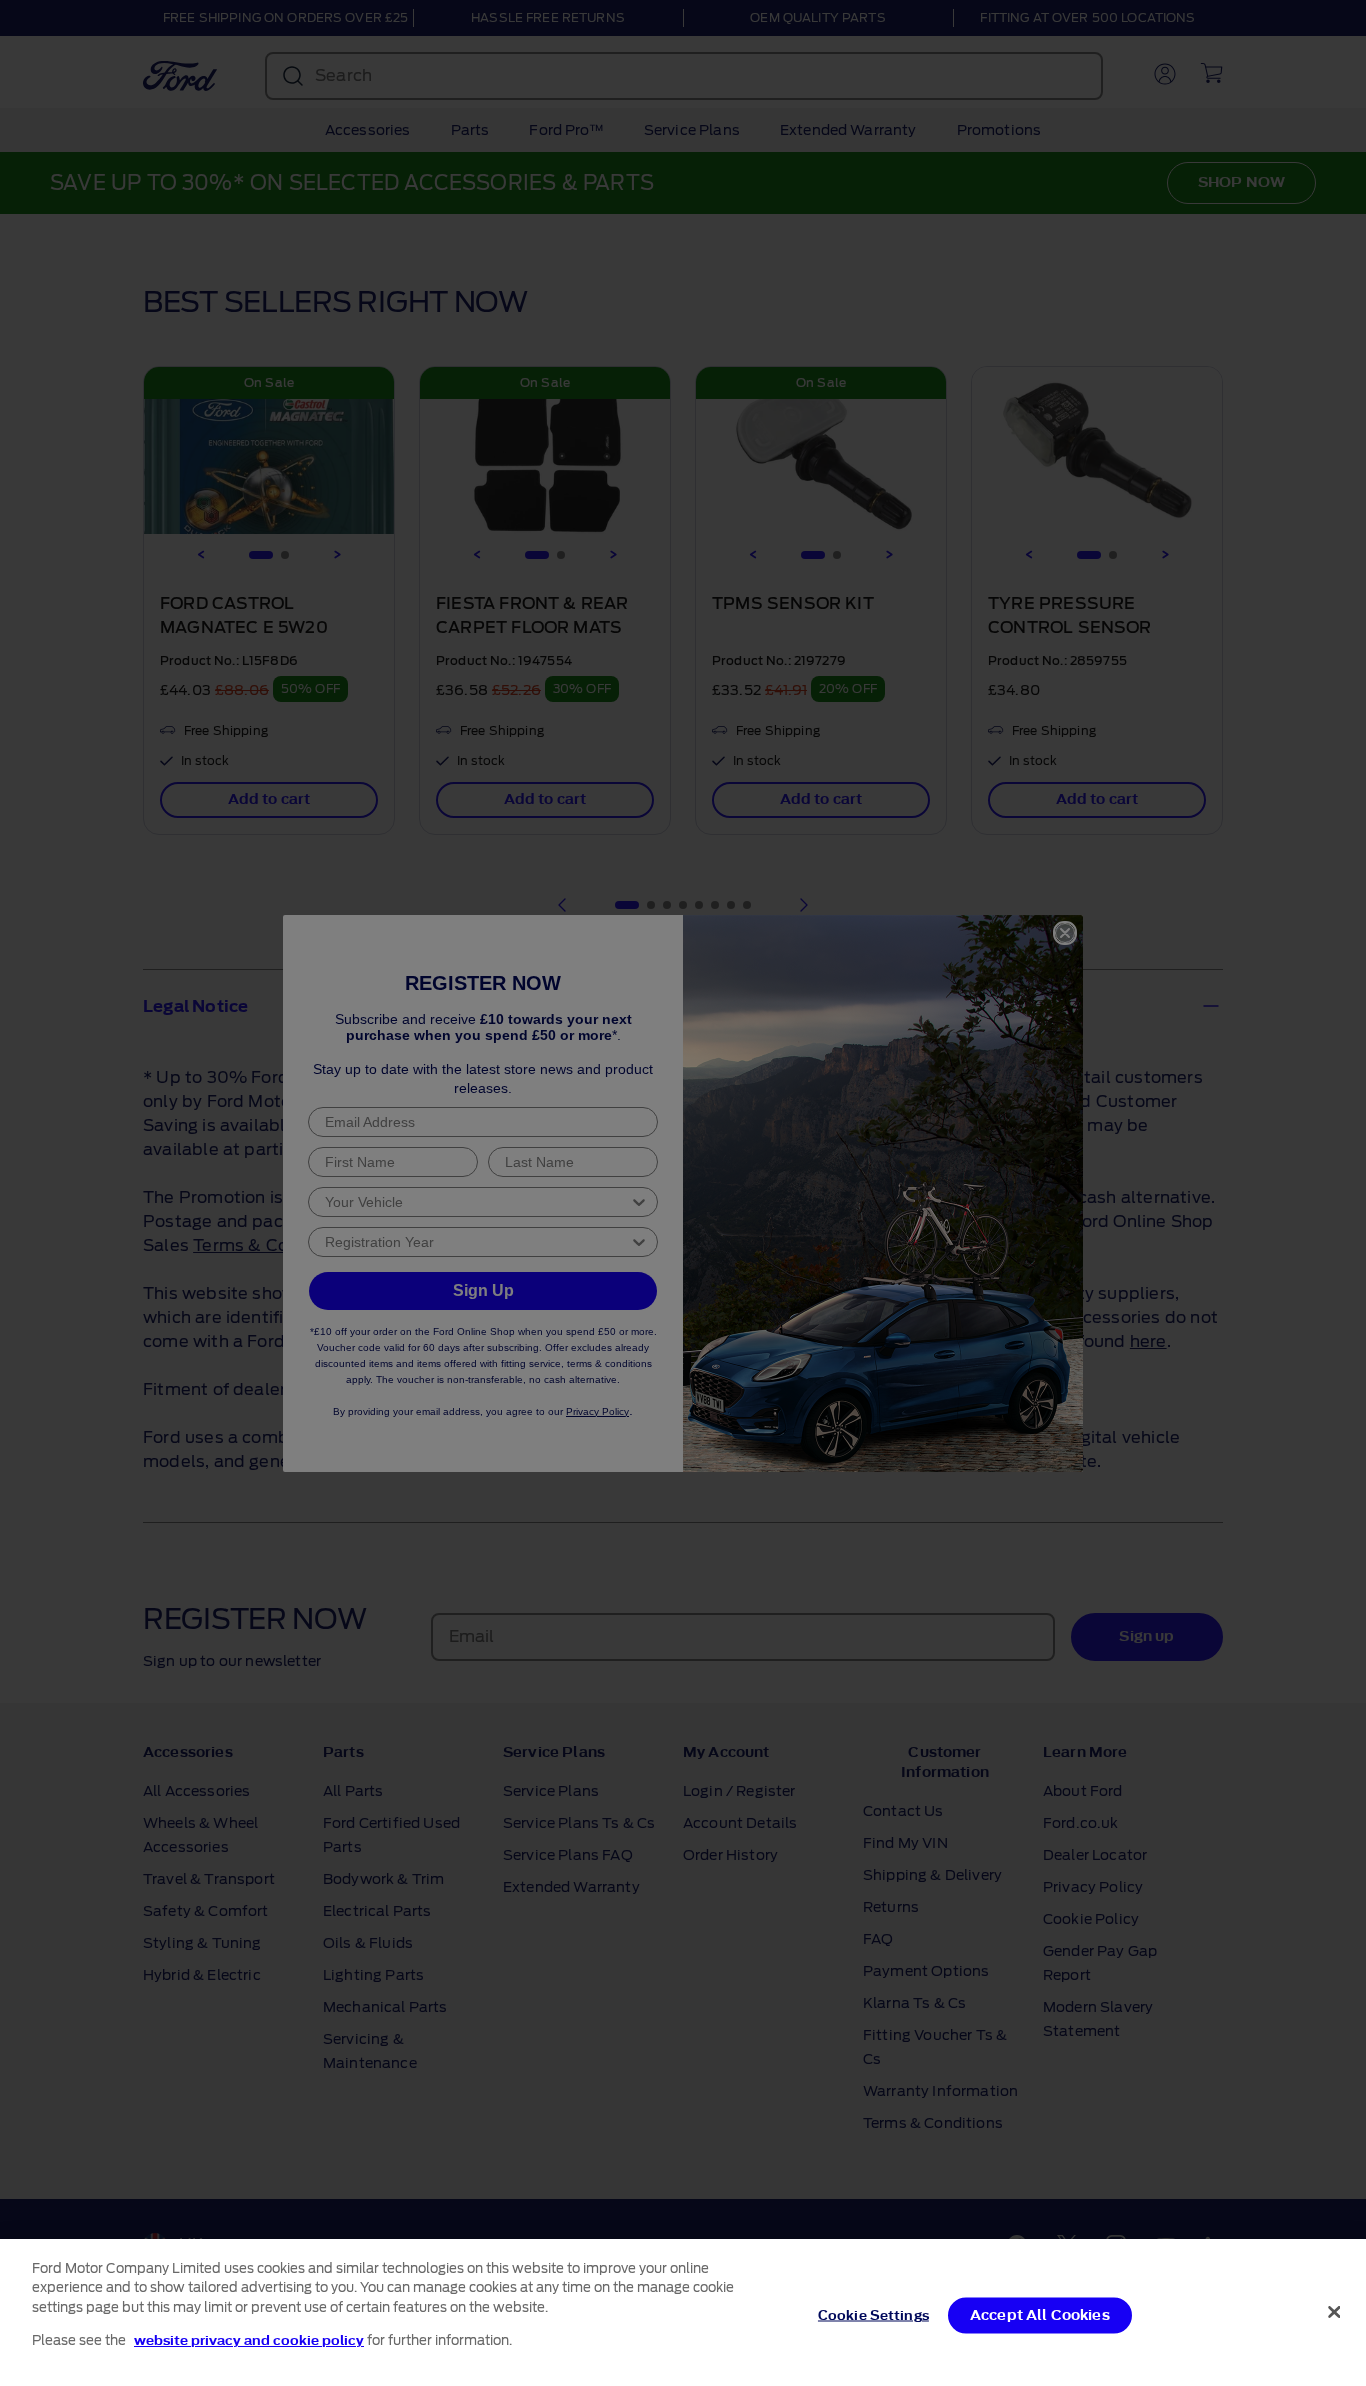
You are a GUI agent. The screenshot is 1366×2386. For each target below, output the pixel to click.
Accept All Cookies (1040, 2315)
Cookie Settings (873, 2315)
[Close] (1334, 2312)
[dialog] (683, 2312)
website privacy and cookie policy (249, 2339)
